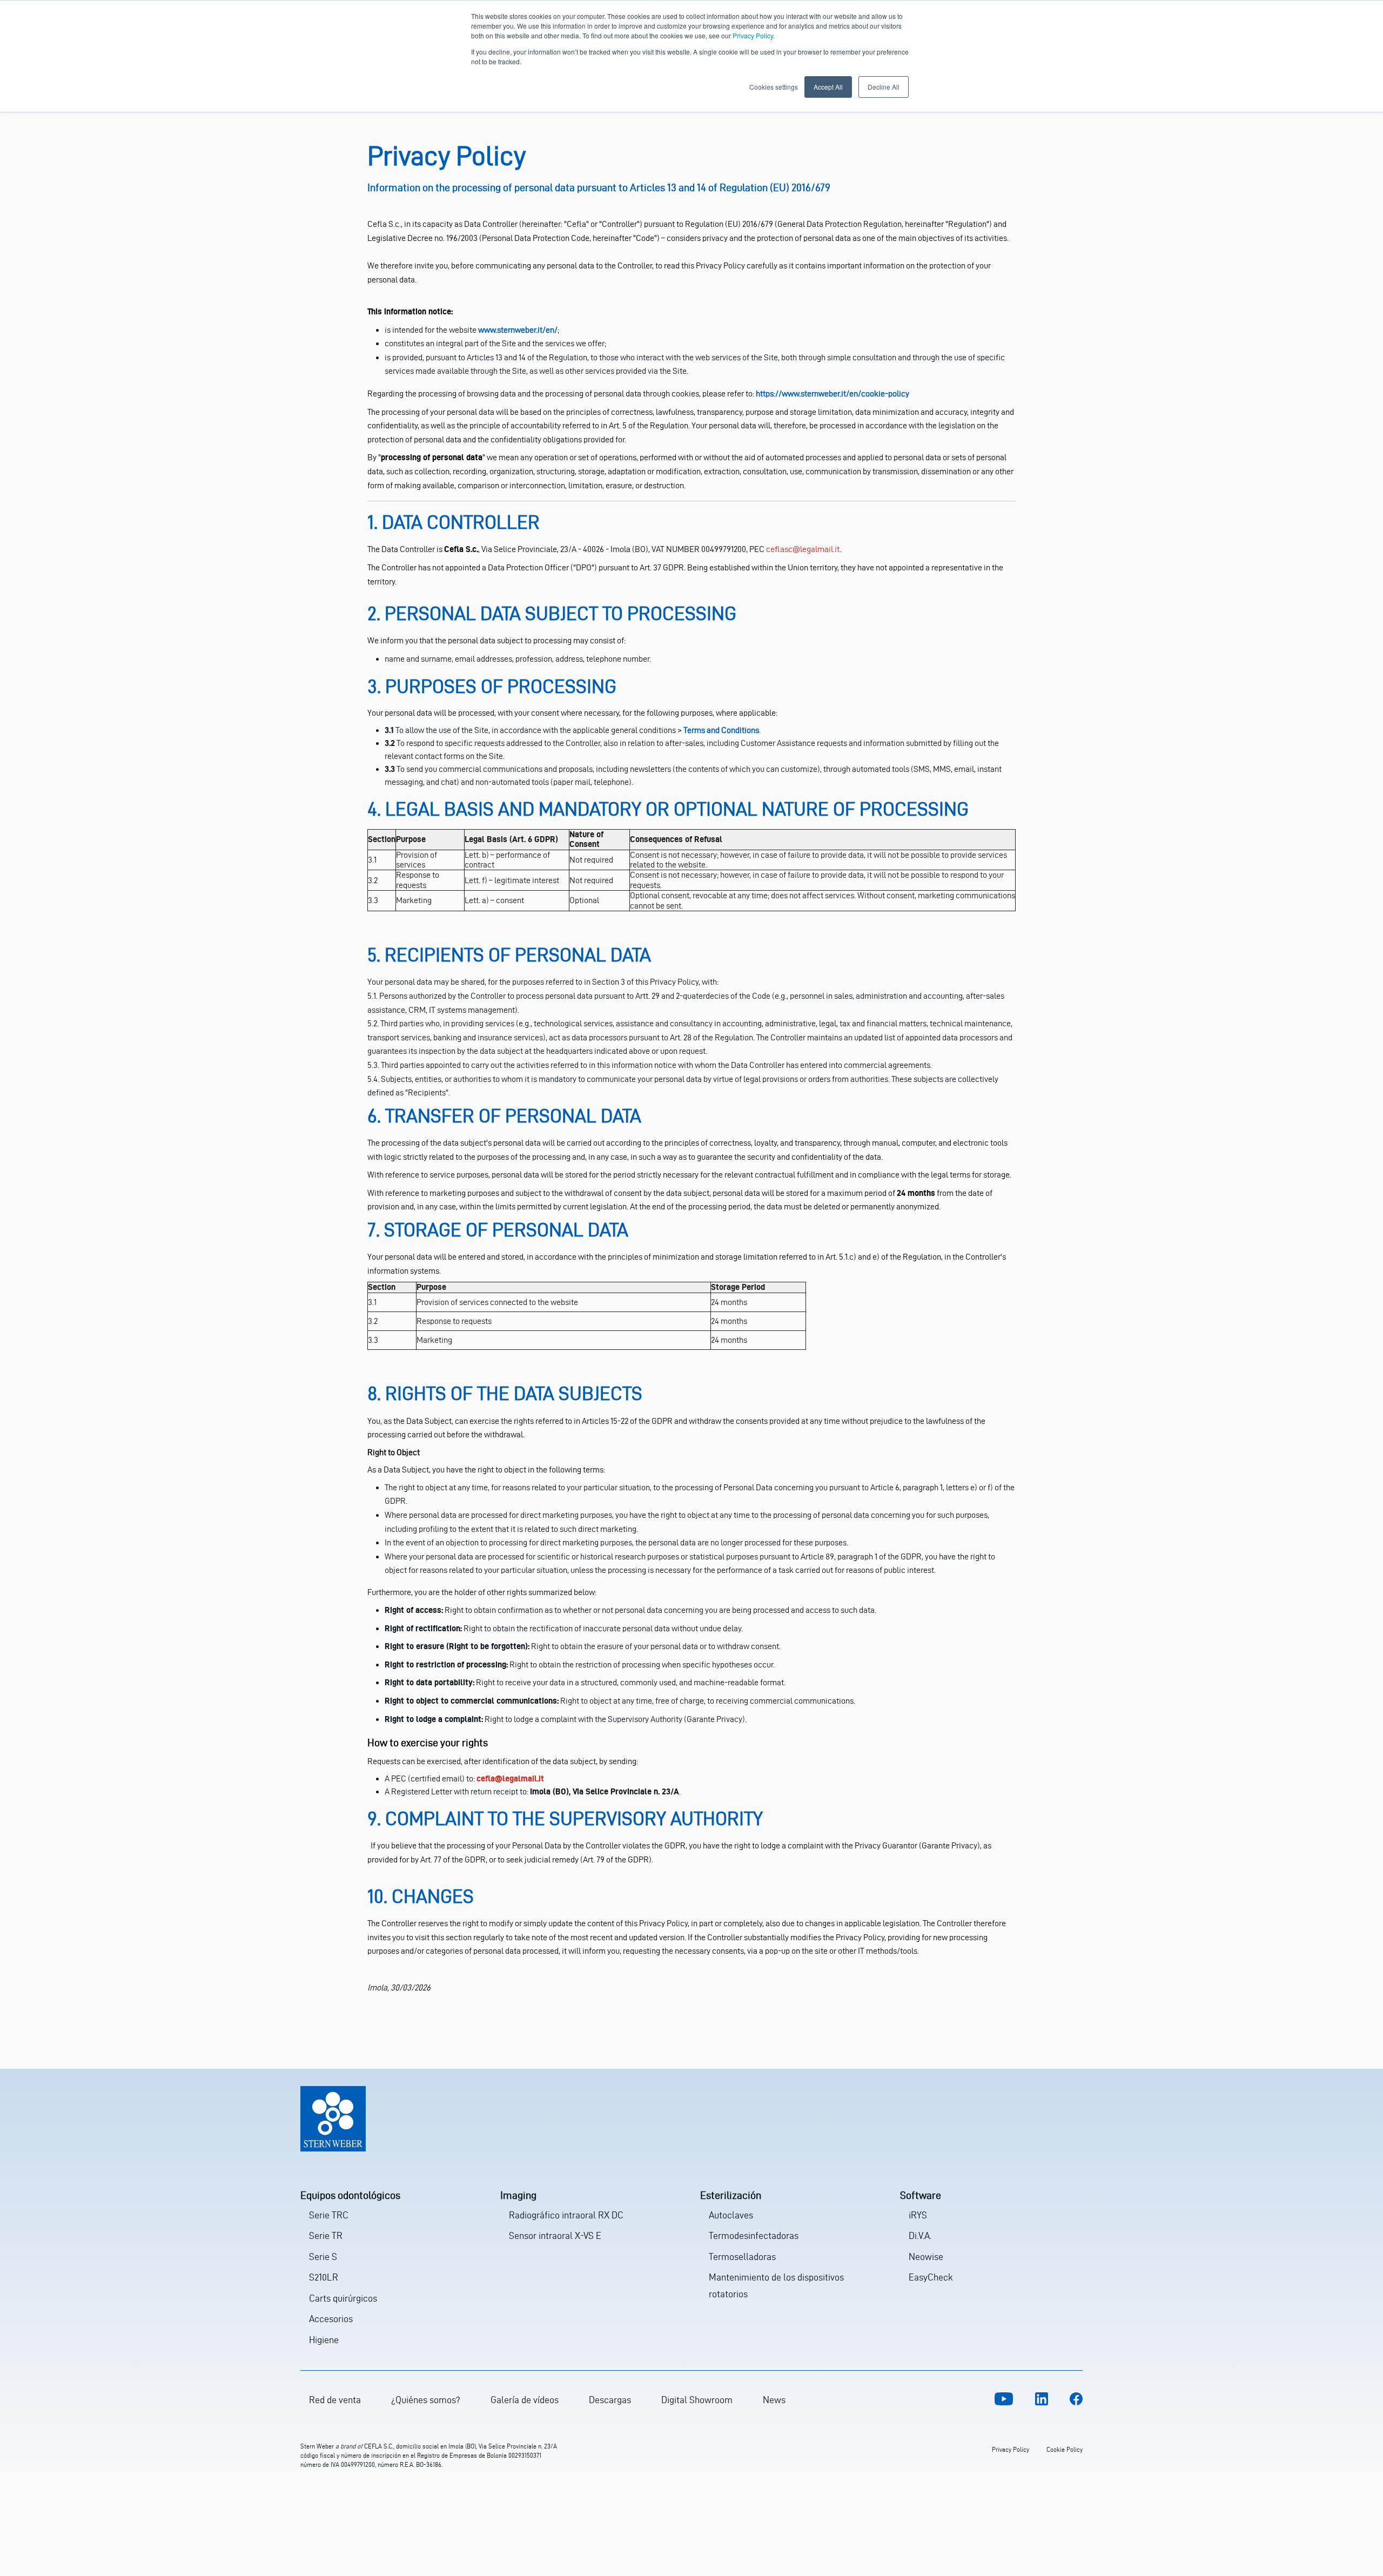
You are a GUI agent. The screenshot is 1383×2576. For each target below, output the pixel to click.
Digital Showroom (697, 2400)
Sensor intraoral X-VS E (555, 2235)
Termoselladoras (742, 2256)
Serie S (323, 2256)
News (774, 2400)
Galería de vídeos (525, 2400)
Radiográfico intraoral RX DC (566, 2215)
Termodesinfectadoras (754, 2235)
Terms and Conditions (721, 730)
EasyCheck (931, 2277)
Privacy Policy (753, 35)
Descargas (610, 2400)
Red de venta (335, 2400)
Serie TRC (329, 2215)
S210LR (324, 2277)
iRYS (918, 2215)
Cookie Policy (1065, 2449)
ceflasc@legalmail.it (803, 549)
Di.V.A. (920, 2235)
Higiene (324, 2340)
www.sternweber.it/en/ (518, 330)
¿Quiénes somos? (426, 2400)
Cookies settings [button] (774, 87)
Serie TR (326, 2235)
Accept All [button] (828, 87)
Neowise (926, 2256)
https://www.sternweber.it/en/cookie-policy (833, 394)
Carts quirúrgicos (343, 2298)
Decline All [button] (884, 87)
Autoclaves (731, 2215)
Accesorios (331, 2319)
